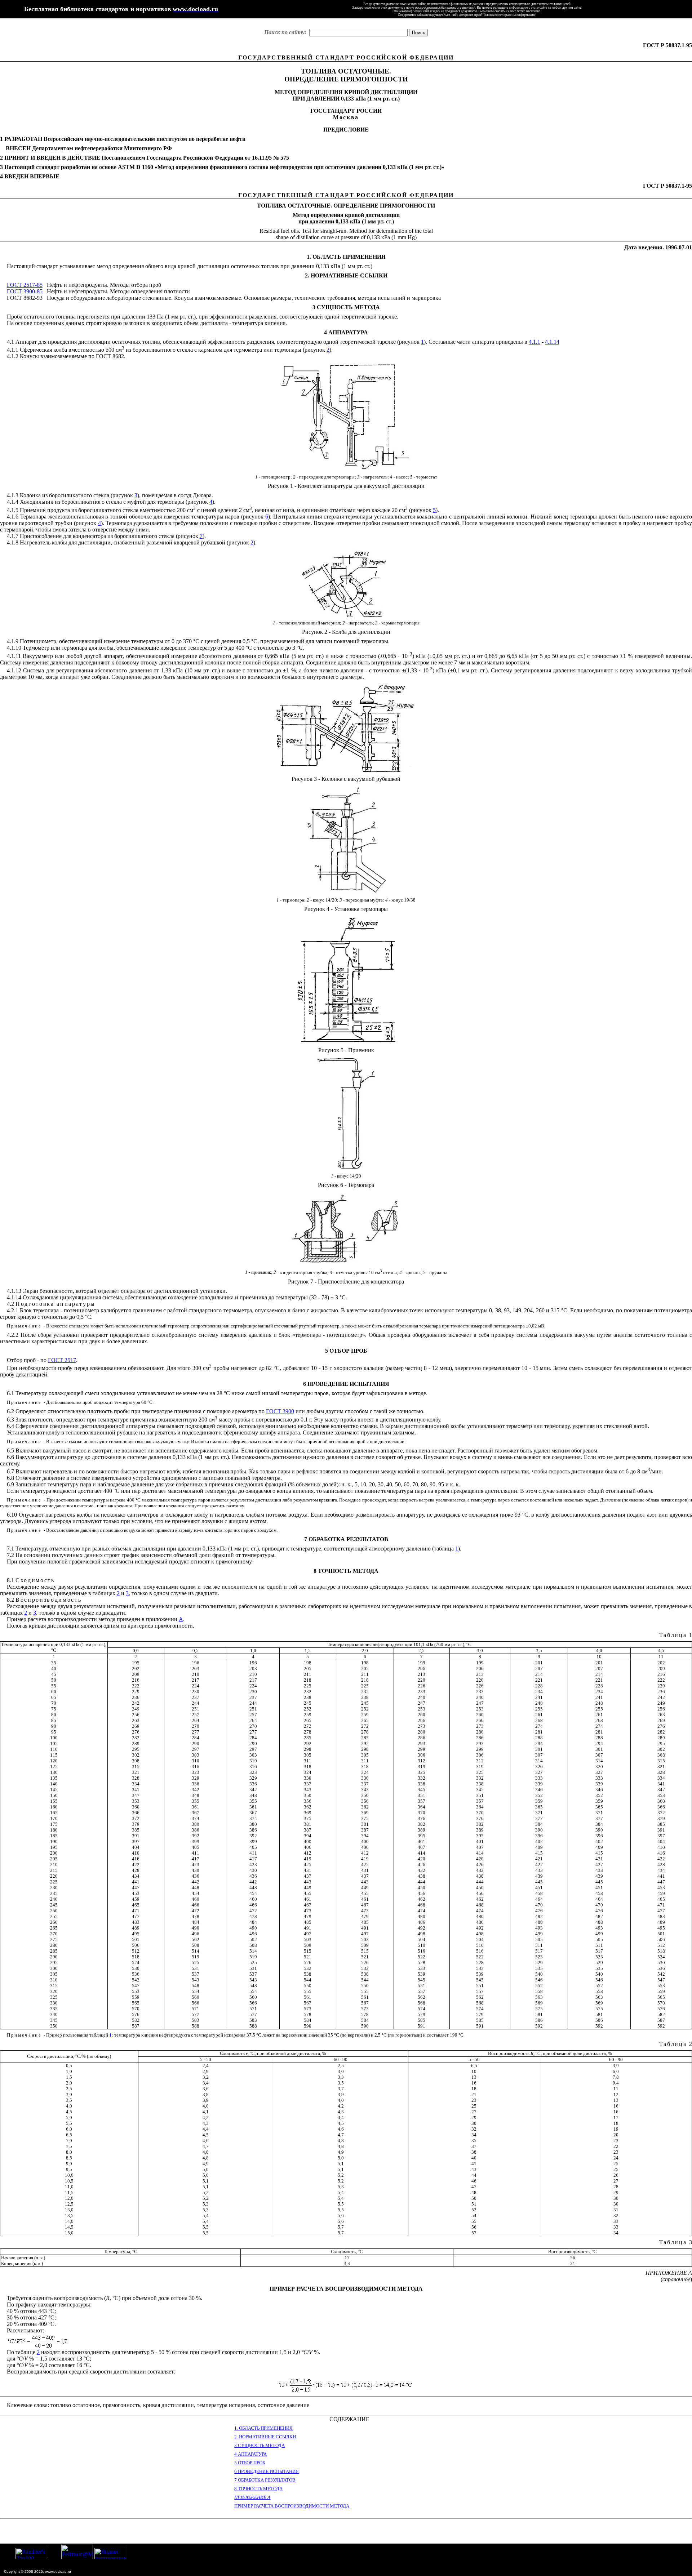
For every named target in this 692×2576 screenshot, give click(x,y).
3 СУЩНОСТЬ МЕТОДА (259, 2445)
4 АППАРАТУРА (250, 2454)
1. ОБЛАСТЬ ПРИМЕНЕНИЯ (263, 2428)
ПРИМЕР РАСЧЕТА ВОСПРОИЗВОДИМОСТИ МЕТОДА (292, 2506)
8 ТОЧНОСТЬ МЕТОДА (258, 2489)
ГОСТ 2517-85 (25, 285)
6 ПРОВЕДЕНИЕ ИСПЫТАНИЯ (267, 2471)
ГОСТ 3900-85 (25, 291)
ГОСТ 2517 (62, 1360)
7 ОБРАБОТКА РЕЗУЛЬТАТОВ (265, 2480)
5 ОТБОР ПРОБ (250, 2463)
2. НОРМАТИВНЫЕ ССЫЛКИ (265, 2437)
